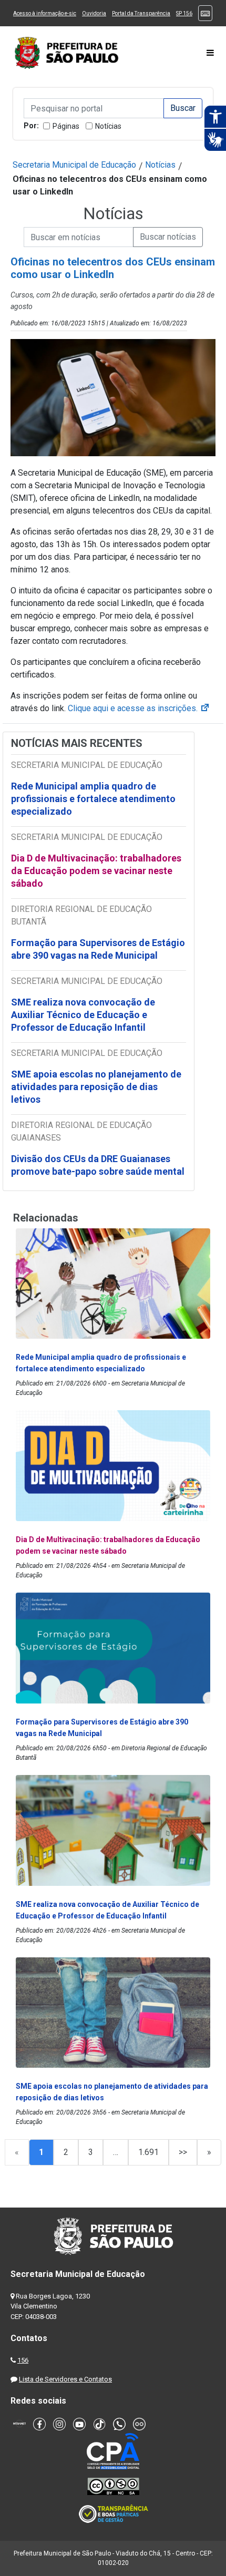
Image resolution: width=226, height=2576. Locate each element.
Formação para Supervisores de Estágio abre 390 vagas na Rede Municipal (98, 949)
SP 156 (184, 13)
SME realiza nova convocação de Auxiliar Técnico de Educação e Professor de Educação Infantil (83, 1015)
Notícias (108, 126)
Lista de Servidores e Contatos (65, 2379)
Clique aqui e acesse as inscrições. (139, 708)
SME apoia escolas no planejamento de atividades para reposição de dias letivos (96, 1087)
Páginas (66, 126)
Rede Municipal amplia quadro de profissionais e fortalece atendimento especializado (93, 799)
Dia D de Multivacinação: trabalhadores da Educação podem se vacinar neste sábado (96, 871)
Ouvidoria (94, 13)
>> (183, 2152)
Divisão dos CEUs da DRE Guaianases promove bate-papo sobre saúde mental (98, 1165)
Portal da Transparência (141, 13)
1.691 (148, 2152)
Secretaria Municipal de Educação (74, 165)
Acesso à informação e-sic (45, 13)
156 (23, 2360)
